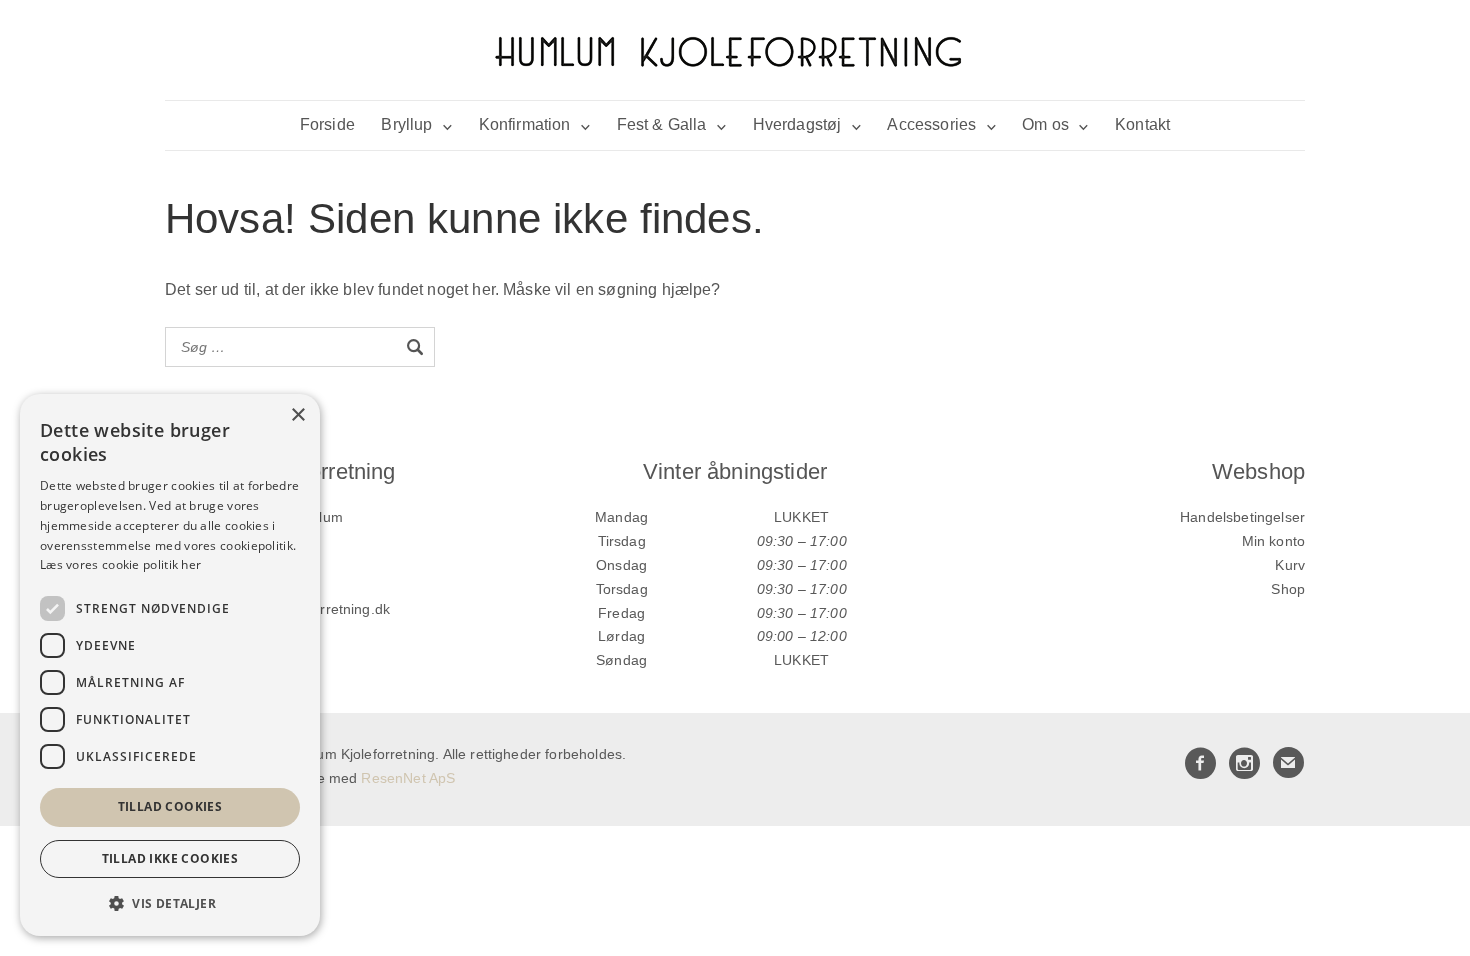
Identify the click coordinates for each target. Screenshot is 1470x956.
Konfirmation (525, 124)
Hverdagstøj (797, 124)
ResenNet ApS (408, 778)
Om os (1045, 124)
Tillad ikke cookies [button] (170, 858)
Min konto (1273, 541)
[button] (170, 903)
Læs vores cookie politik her (120, 564)
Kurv (1290, 565)
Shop (1288, 589)
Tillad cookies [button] (170, 806)
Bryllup (406, 124)
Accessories (931, 124)
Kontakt (1142, 124)
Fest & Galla (662, 124)
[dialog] (170, 665)
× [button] (297, 415)
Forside (327, 124)
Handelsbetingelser (1242, 517)
